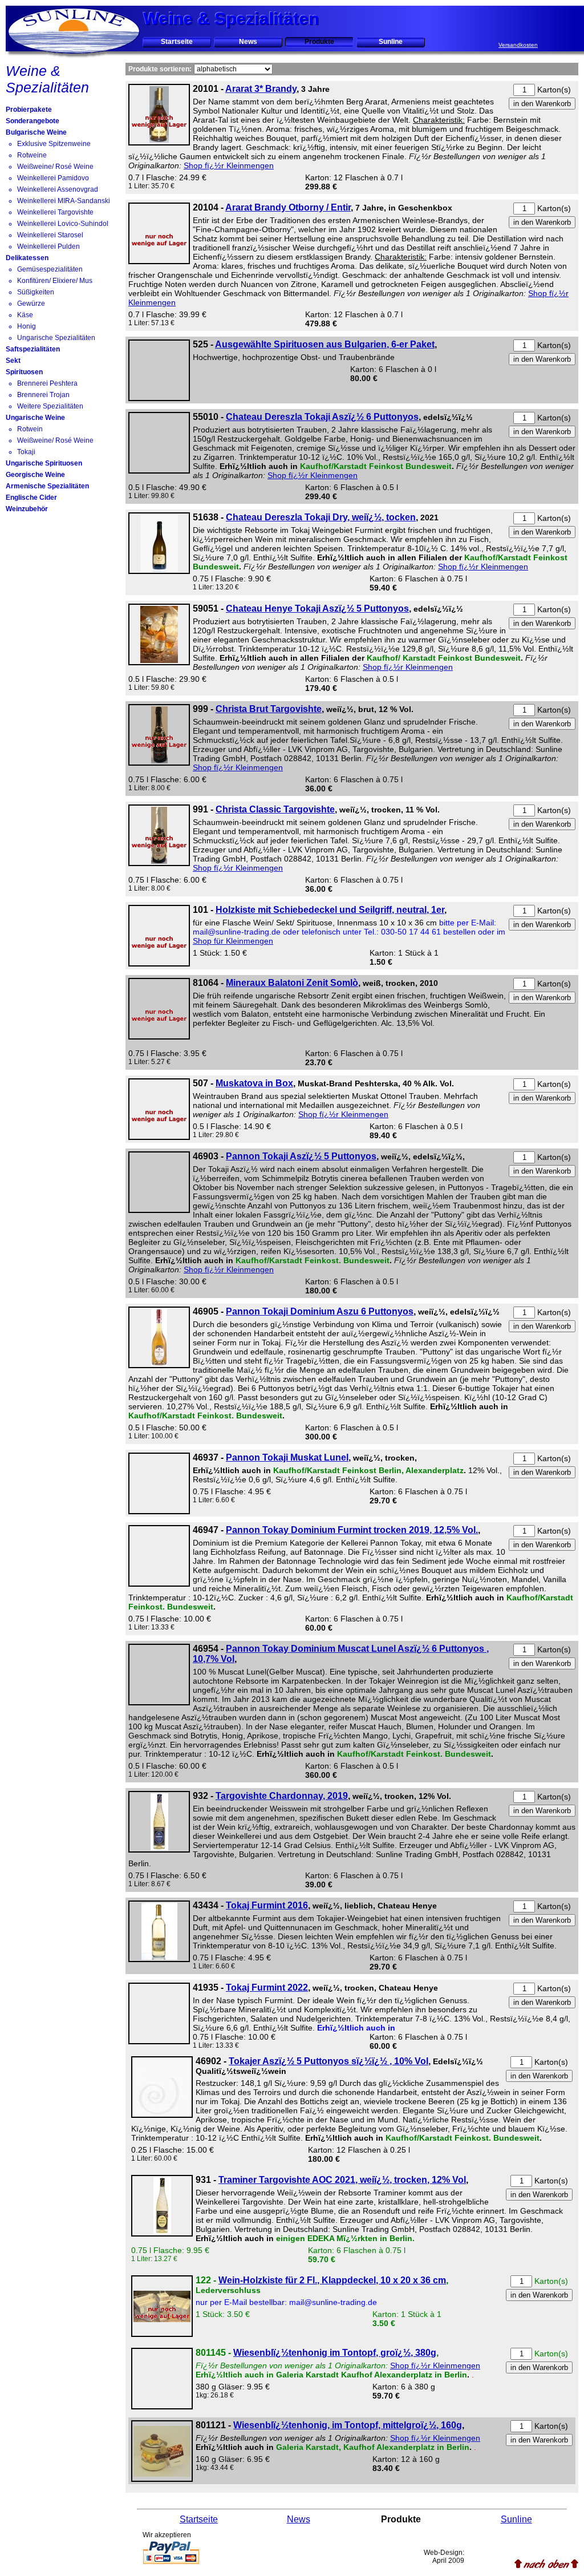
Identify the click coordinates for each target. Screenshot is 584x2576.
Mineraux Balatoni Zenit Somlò (292, 983)
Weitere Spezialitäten (50, 406)
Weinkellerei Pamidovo (53, 178)
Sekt (13, 361)
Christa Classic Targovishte (275, 809)
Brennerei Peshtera (47, 383)
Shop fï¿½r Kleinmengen (229, 165)
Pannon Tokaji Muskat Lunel (287, 1457)
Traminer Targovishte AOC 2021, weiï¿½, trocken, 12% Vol (342, 2180)
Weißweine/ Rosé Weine (55, 167)
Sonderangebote (33, 121)
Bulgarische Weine (36, 132)
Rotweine (32, 155)
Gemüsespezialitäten (50, 269)
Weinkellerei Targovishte (55, 212)
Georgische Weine (35, 475)
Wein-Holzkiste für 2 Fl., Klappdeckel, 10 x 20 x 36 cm (332, 2280)
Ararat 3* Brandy (261, 89)
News (248, 42)
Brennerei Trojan (43, 395)
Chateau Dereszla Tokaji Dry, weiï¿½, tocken (321, 517)
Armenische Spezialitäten (47, 486)
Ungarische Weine (35, 418)
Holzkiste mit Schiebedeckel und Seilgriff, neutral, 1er (330, 910)
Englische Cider (31, 498)
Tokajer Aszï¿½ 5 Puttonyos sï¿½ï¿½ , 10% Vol (328, 2061)
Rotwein (30, 429)
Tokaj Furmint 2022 (267, 1987)
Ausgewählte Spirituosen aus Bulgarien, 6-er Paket (325, 344)
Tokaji (26, 452)
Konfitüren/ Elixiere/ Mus (55, 281)
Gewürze (31, 304)
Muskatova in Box (254, 1083)
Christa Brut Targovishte (269, 709)
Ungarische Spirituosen (44, 463)
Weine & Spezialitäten (47, 79)
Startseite (177, 42)
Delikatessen (27, 258)
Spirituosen (24, 372)
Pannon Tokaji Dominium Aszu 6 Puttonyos (320, 1311)
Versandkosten (518, 45)
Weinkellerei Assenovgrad (58, 189)
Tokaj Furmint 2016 (267, 1905)
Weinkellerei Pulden (48, 246)
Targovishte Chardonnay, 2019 (282, 1796)
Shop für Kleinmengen (233, 941)
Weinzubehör (27, 509)
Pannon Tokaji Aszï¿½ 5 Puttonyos (301, 1156)
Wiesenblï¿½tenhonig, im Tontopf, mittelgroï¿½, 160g (348, 2425)
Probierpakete (29, 110)
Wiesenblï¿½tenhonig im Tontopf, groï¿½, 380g (335, 2353)
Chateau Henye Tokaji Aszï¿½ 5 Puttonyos (317, 608)
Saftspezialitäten (33, 349)
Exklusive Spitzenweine (54, 144)
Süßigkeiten (36, 292)
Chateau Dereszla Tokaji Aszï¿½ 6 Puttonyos (322, 417)
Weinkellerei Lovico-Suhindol (63, 224)
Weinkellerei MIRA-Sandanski (64, 201)
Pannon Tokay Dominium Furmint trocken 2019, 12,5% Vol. (352, 1530)
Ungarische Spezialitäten (56, 338)
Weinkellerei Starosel (50, 235)
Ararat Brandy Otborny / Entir (288, 207)
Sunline (391, 42)
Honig (27, 326)
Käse (25, 315)
